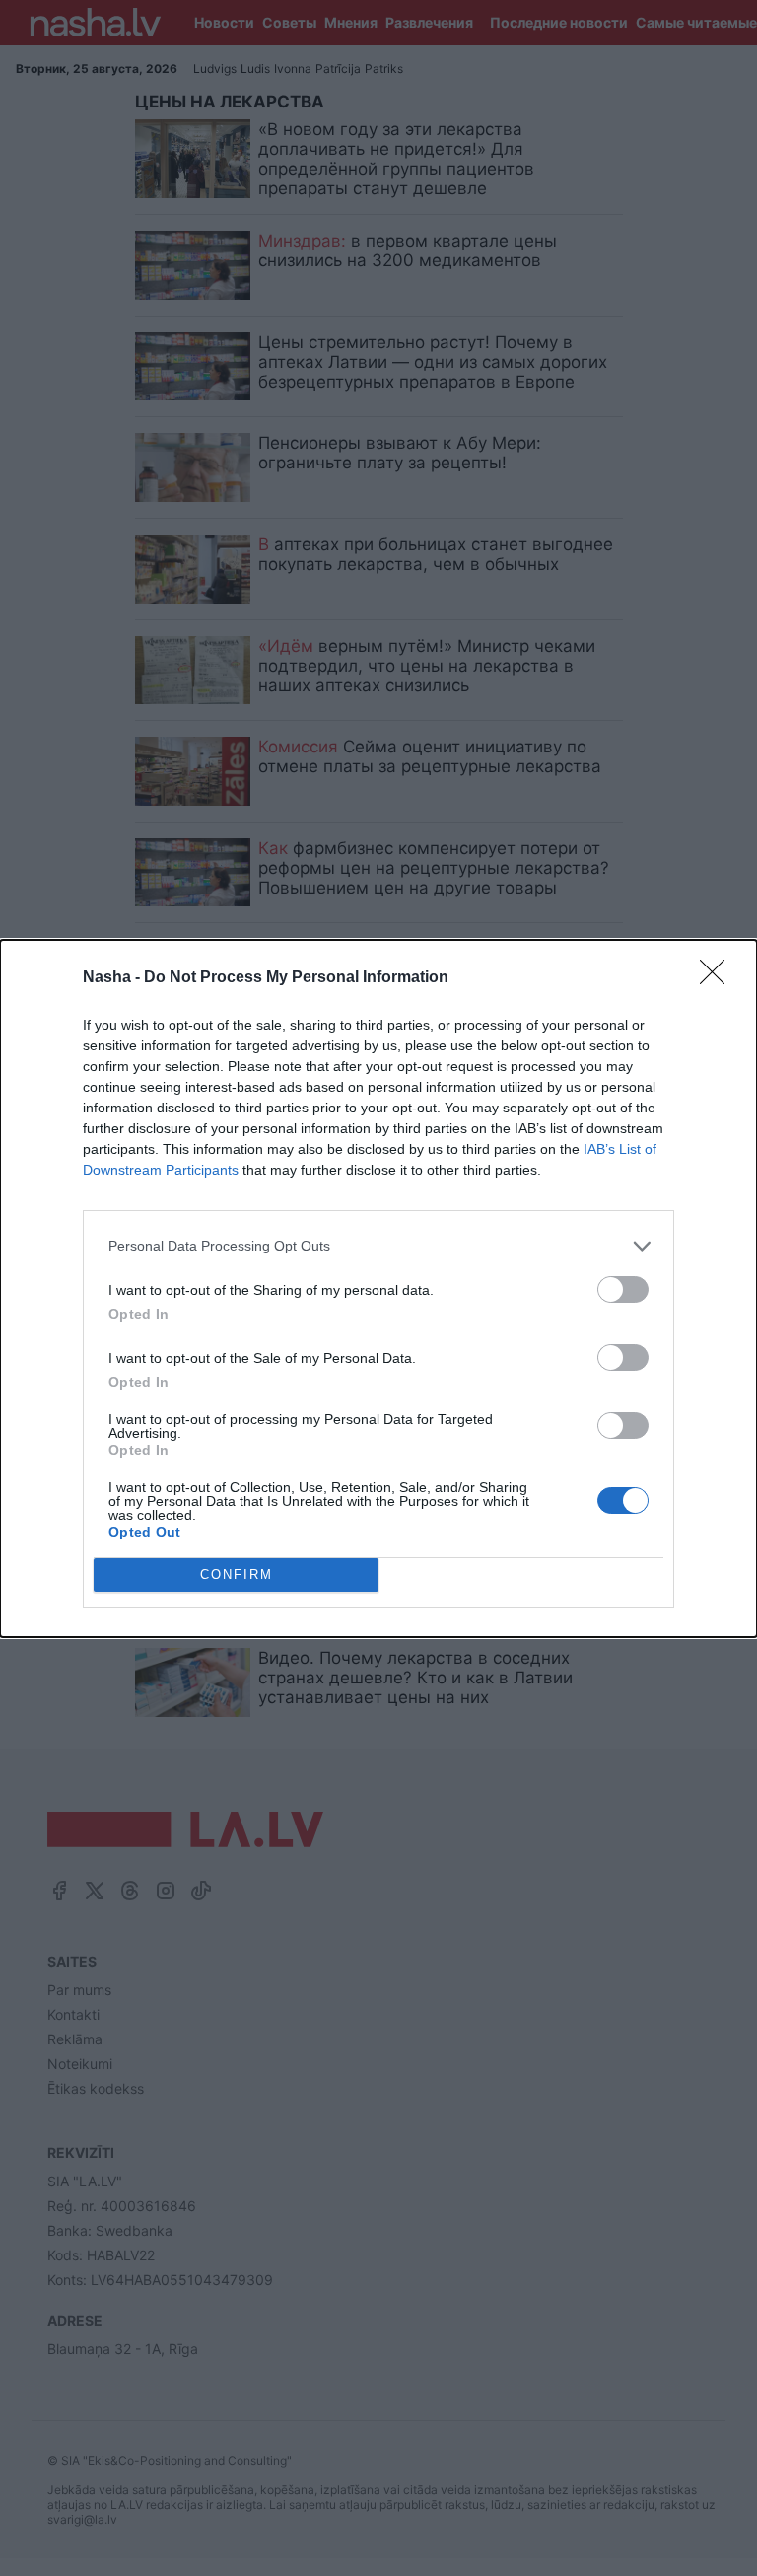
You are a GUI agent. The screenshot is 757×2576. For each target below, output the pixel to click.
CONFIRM (237, 1574)
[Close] (719, 978)
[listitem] (378, 1246)
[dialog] (378, 1288)
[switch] (623, 1289)
